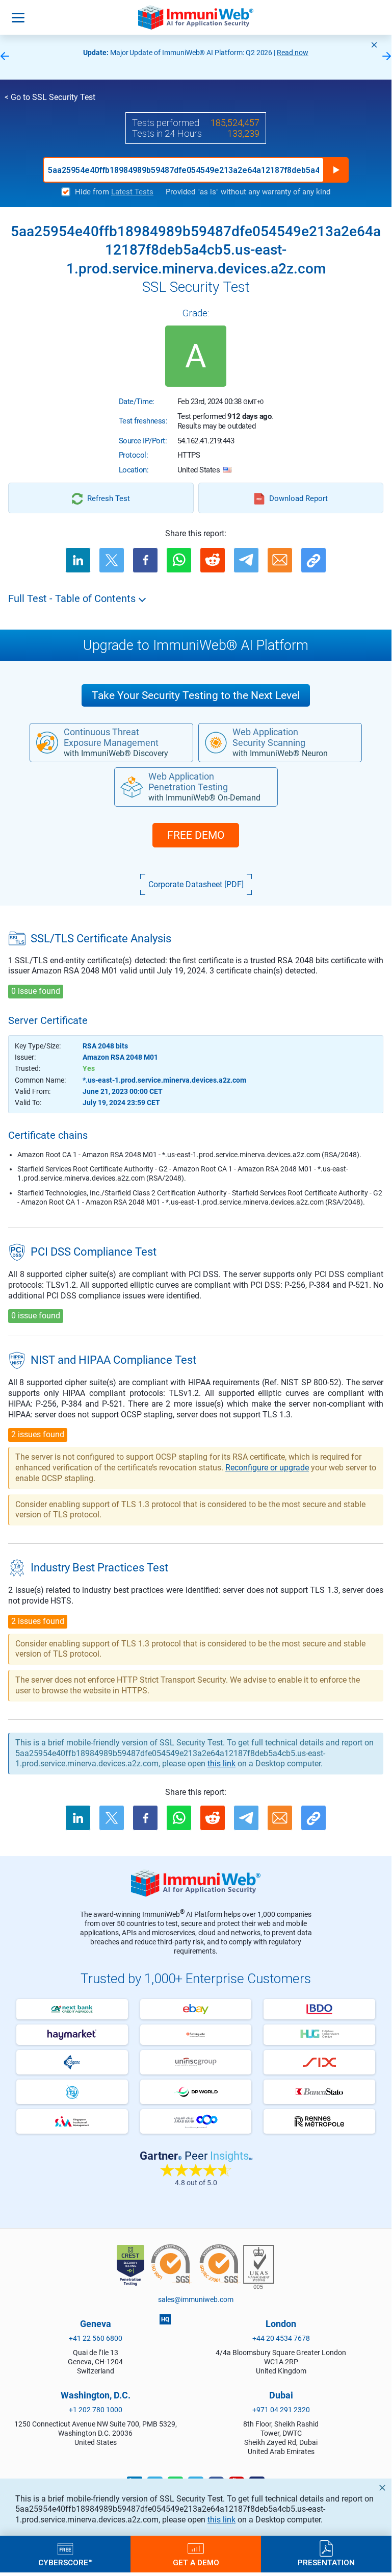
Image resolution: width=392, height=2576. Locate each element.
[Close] (374, 45)
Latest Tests (132, 192)
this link (221, 2520)
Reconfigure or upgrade (267, 1468)
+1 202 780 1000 (96, 2410)
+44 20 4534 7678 (281, 2338)
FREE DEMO (196, 835)
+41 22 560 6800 (96, 2338)
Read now (293, 53)
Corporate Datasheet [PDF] (196, 884)
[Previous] (5, 57)
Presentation (326, 2562)
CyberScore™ (66, 2562)
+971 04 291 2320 (281, 2410)
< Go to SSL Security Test (50, 97)
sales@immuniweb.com (196, 2299)
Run (336, 170)
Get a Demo (196, 2562)
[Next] (387, 57)
